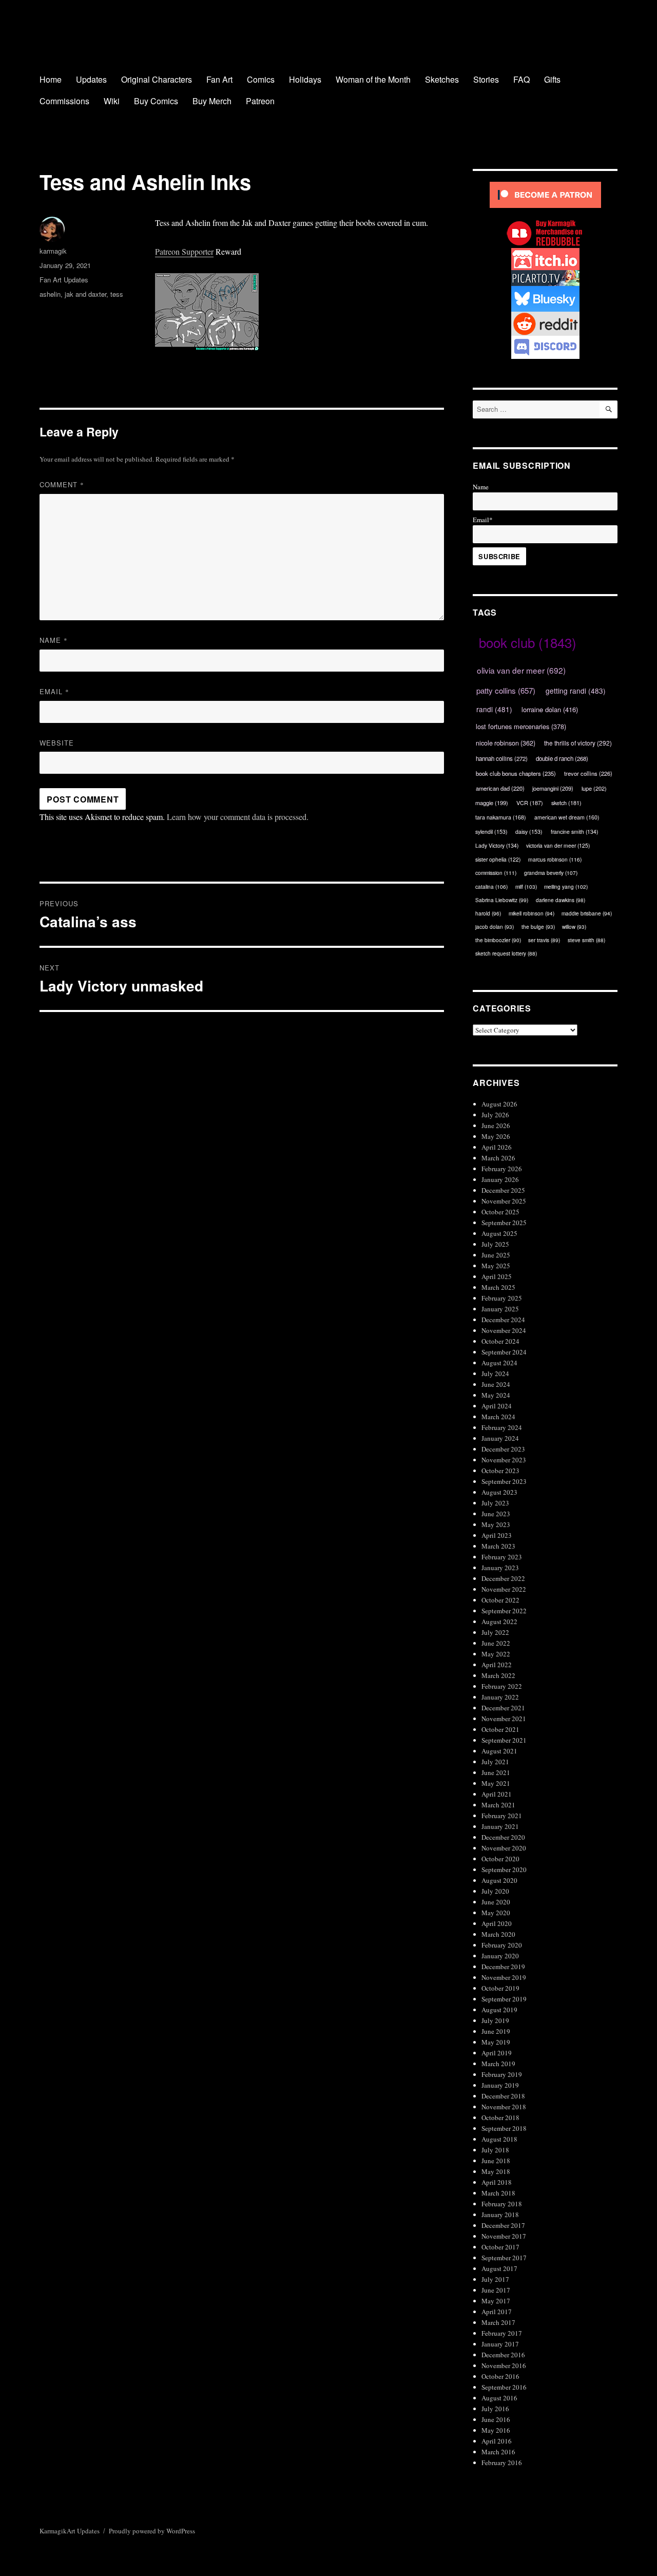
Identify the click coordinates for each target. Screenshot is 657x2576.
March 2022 (498, 1675)
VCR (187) (530, 803)
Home (51, 79)
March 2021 (498, 1805)
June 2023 (496, 1514)
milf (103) (526, 886)
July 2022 (495, 1632)
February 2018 (502, 2204)
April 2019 (497, 2053)
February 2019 (502, 2074)
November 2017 (504, 2236)
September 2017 (504, 2258)
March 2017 (498, 2322)
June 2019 (496, 2031)
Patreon (260, 101)
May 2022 (496, 1654)
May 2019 (496, 2042)
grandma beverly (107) (551, 873)
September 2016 (504, 2387)
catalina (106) (491, 886)
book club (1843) (528, 642)
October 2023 (500, 1471)
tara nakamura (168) (501, 817)
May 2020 (496, 1913)
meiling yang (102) (566, 886)
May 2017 (496, 2301)
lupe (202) (594, 788)
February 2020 (502, 1945)
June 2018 (496, 2161)
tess (117, 294)
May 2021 (496, 1783)
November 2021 (504, 1719)
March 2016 (498, 2452)
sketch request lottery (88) (506, 953)
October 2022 (500, 1600)
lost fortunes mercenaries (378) (521, 726)
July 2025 (495, 1244)
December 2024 (503, 1320)
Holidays (305, 79)
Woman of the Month (373, 79)
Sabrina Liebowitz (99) (502, 900)
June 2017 (496, 2290)
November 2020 (504, 1848)
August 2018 (499, 2139)
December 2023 (503, 1449)
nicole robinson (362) (506, 743)
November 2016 (504, 2365)
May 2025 (496, 1266)
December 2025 (503, 1190)
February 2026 (502, 1169)
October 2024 (500, 1341)
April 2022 (497, 1665)
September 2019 (504, 1999)
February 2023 (502, 1557)
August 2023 (499, 1492)
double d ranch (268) (562, 758)
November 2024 (504, 1330)
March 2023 (498, 1546)
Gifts (552, 79)
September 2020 (504, 1869)
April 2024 (497, 1406)
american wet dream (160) (567, 817)
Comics (261, 79)
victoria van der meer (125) (558, 845)
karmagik (53, 251)
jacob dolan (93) (495, 927)
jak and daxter (85, 294)
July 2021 (495, 1762)
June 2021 (496, 1772)
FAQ (521, 79)
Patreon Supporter (184, 251)
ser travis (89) (544, 940)
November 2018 (504, 2107)
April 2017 (497, 2312)
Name (54, 640)
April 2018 (497, 2182)
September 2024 (504, 1352)
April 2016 (497, 2441)
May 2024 (496, 1395)
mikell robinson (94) (532, 913)
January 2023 (500, 1568)
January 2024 (500, 1438)
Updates (91, 79)
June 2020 (496, 1902)
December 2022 (503, 1578)
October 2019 (500, 1988)
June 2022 (496, 1643)
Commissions (64, 101)
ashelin (50, 294)
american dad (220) (500, 788)
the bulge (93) (538, 927)
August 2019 (499, 2010)
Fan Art (219, 79)
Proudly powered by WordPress (152, 2531)
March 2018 (498, 2193)
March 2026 (498, 1158)
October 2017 (500, 2247)
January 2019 (500, 2085)
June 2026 (496, 1125)
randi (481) (494, 709)
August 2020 (499, 1880)
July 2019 (495, 2020)
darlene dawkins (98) (561, 900)
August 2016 (499, 2398)
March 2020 (498, 1934)
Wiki (112, 101)
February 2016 (502, 2463)
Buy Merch (212, 101)
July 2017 (495, 2279)
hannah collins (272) (502, 758)
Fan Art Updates (64, 280)
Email (54, 691)
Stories (486, 79)
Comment (62, 484)
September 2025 (504, 1223)
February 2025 (502, 1298)
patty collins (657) (506, 690)
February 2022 (502, 1686)
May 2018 (496, 2171)
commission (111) (496, 873)
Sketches (442, 79)
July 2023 (495, 1503)
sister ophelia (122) (498, 859)
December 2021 (503, 1708)
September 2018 (504, 2128)
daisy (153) (529, 832)
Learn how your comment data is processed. (238, 817)
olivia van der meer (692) (521, 670)
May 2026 (496, 1136)
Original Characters (157, 79)
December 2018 (503, 2096)
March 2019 (498, 2064)
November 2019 (504, 1977)
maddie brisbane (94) (587, 913)
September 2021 (504, 1740)
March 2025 (498, 1287)
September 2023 (504, 1481)
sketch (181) (566, 803)
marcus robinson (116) (555, 859)
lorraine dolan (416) (550, 709)
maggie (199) (492, 803)
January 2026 (500, 1179)
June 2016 (496, 2419)
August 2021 (499, 1751)
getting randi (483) (576, 691)
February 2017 (502, 2333)
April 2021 (497, 1794)
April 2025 (497, 1276)
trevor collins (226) (588, 773)
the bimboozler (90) (498, 940)
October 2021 (500, 1729)
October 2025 (500, 1212)
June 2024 (496, 1384)
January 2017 (500, 2344)
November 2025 (504, 1201)
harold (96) (488, 913)
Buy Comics (156, 101)
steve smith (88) (586, 940)
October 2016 (500, 2376)
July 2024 (495, 1373)
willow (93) (574, 927)
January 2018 (500, 2215)
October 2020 (500, 1859)
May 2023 (496, 1524)
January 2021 (500, 1826)
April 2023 (497, 1535)
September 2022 (504, 1611)
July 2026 (495, 1115)
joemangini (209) (553, 788)
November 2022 (504, 1589)
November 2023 (504, 1460)
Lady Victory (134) (497, 845)
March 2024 (498, 1417)
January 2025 (500, 1309)
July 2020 (495, 1891)
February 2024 (502, 1427)
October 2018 (500, 2117)
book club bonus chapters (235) (516, 773)
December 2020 (503, 1837)
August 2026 (499, 1104)
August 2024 (499, 1363)
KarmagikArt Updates (70, 2531)
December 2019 (503, 1967)
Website (57, 743)
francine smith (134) (574, 832)
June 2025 (496, 1255)
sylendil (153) (491, 832)
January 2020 (500, 1956)
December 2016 (503, 2355)
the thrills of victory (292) (578, 743)
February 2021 (502, 1816)
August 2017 (499, 2268)
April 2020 (497, 1923)
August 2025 (499, 1233)
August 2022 (499, 1621)
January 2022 (500, 1697)
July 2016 (495, 2409)
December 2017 (503, 2225)
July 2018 (495, 2150)
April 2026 (497, 1147)
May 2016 (496, 2430)
